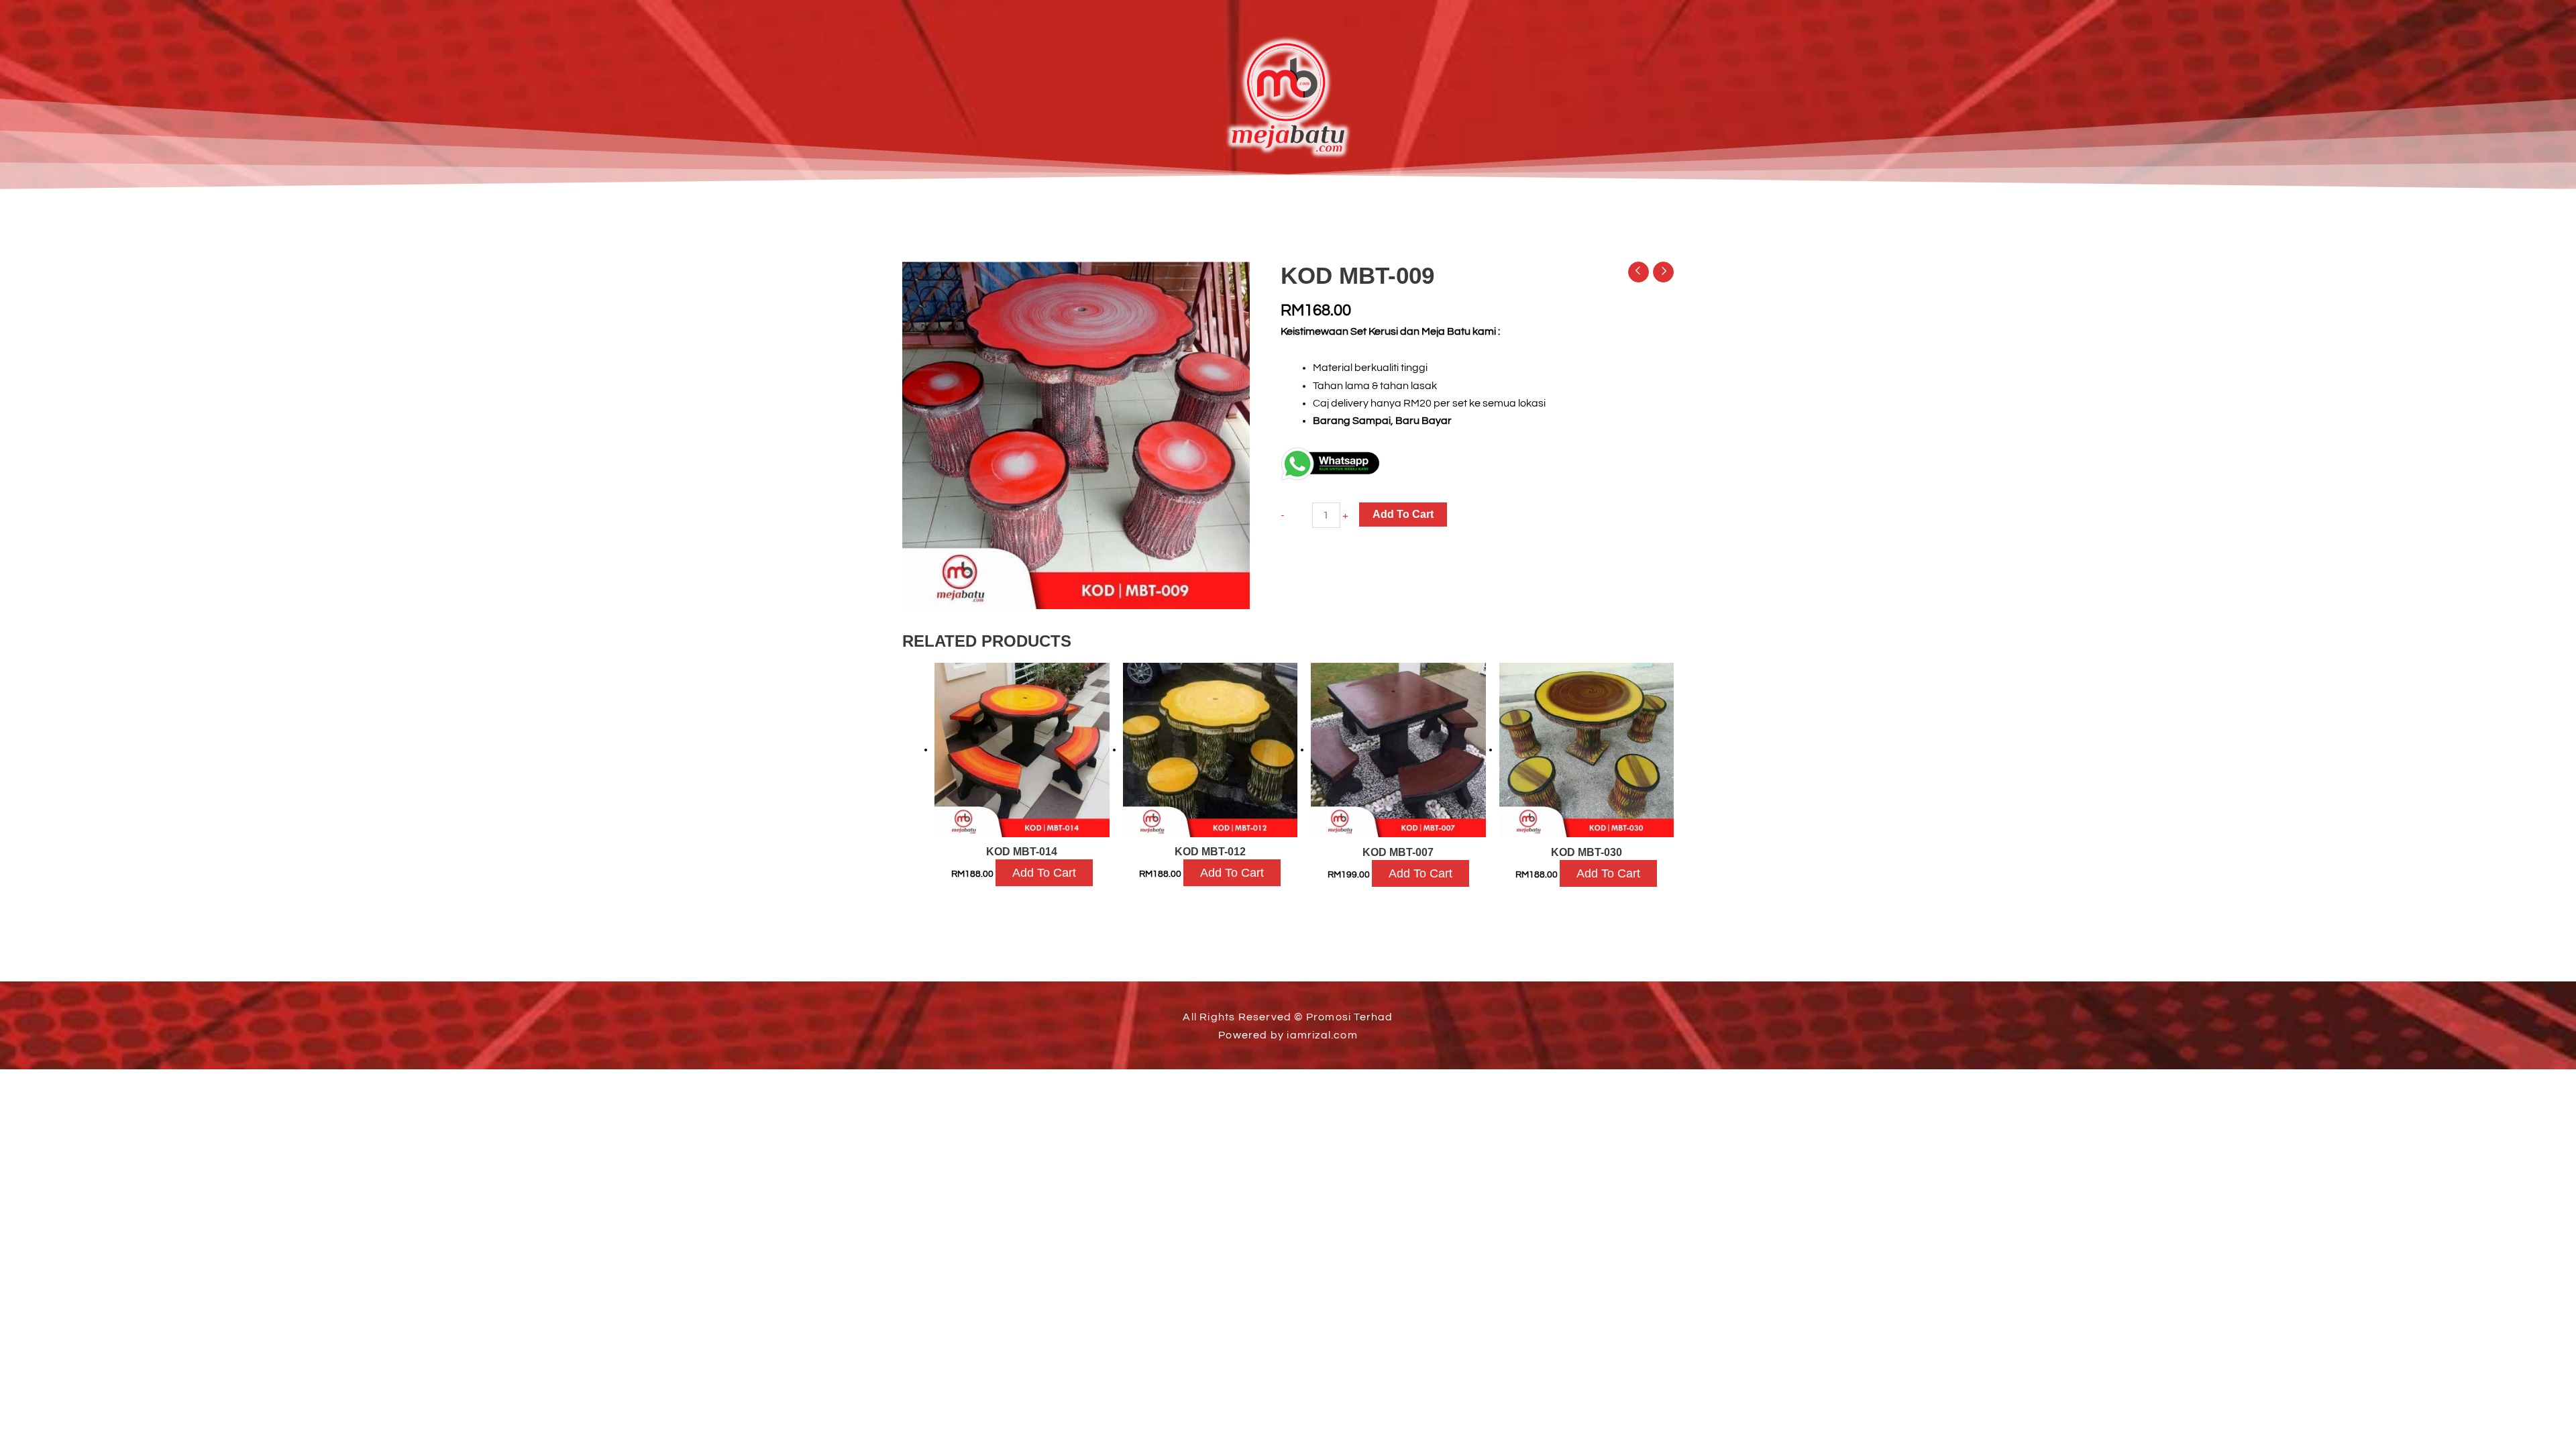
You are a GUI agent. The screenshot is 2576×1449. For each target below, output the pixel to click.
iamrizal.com (1322, 1035)
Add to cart (1403, 514)
